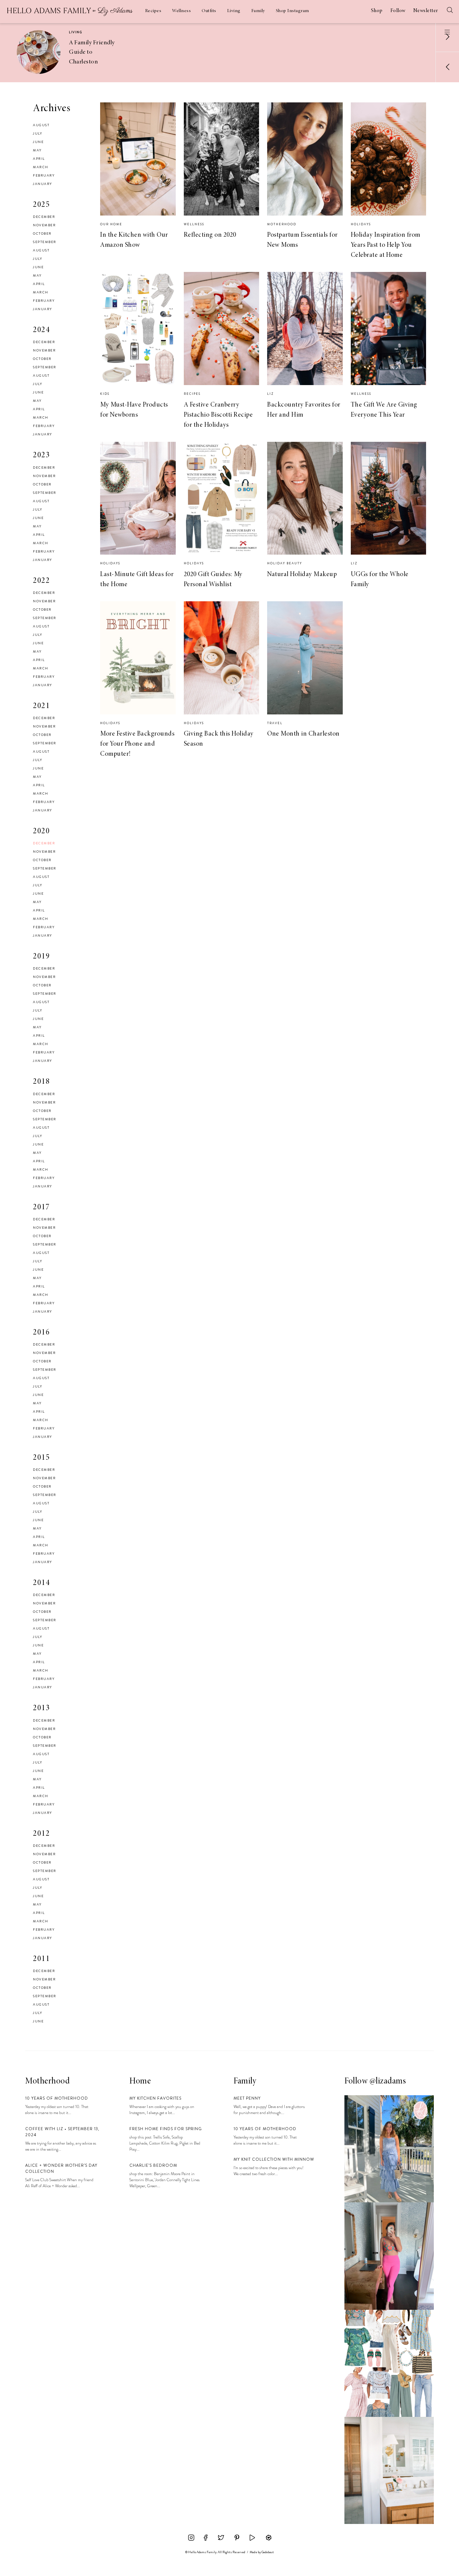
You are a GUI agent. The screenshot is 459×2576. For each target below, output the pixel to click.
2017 (41, 1208)
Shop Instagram (293, 11)
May (37, 150)
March (41, 167)
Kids (105, 394)
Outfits (209, 11)
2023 (41, 456)
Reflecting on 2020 (210, 235)
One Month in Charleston (303, 734)
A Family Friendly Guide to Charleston (92, 52)
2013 (41, 1708)
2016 (41, 1333)
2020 (41, 832)
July (37, 133)
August (41, 125)
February (44, 175)
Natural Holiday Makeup (302, 574)
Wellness (181, 11)
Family (258, 11)
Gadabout (268, 2552)
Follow (398, 11)
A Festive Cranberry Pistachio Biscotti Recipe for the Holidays (218, 415)
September (45, 242)
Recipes (153, 11)
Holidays (361, 224)
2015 (41, 1458)
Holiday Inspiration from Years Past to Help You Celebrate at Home (386, 245)
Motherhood (282, 224)
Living (234, 11)
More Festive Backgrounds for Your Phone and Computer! (137, 744)
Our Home (111, 224)
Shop (377, 11)
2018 (41, 1082)
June (38, 142)
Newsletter (426, 11)
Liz (270, 394)
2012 (41, 1834)
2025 (41, 205)
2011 (41, 1959)
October (42, 233)
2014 (41, 1583)
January (43, 184)
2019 (41, 957)
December (44, 217)
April (39, 159)
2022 (41, 581)
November (44, 225)
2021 (41, 706)
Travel (275, 723)
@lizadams (388, 2081)
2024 (41, 330)
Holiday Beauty (285, 563)
